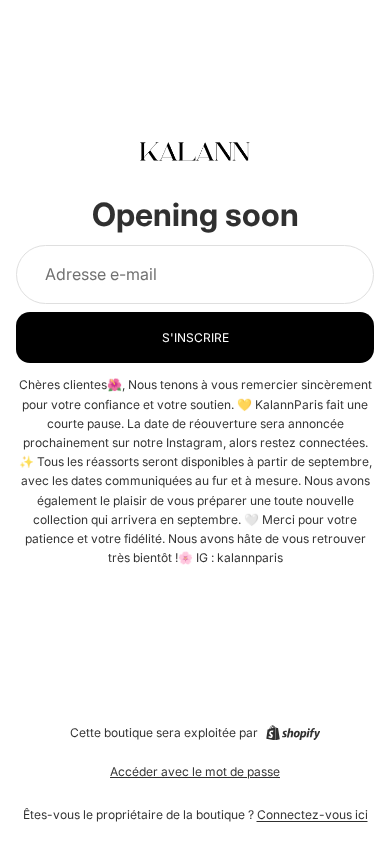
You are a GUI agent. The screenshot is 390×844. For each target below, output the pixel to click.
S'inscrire (195, 337)
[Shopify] (293, 733)
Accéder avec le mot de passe (195, 771)
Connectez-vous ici (312, 814)
